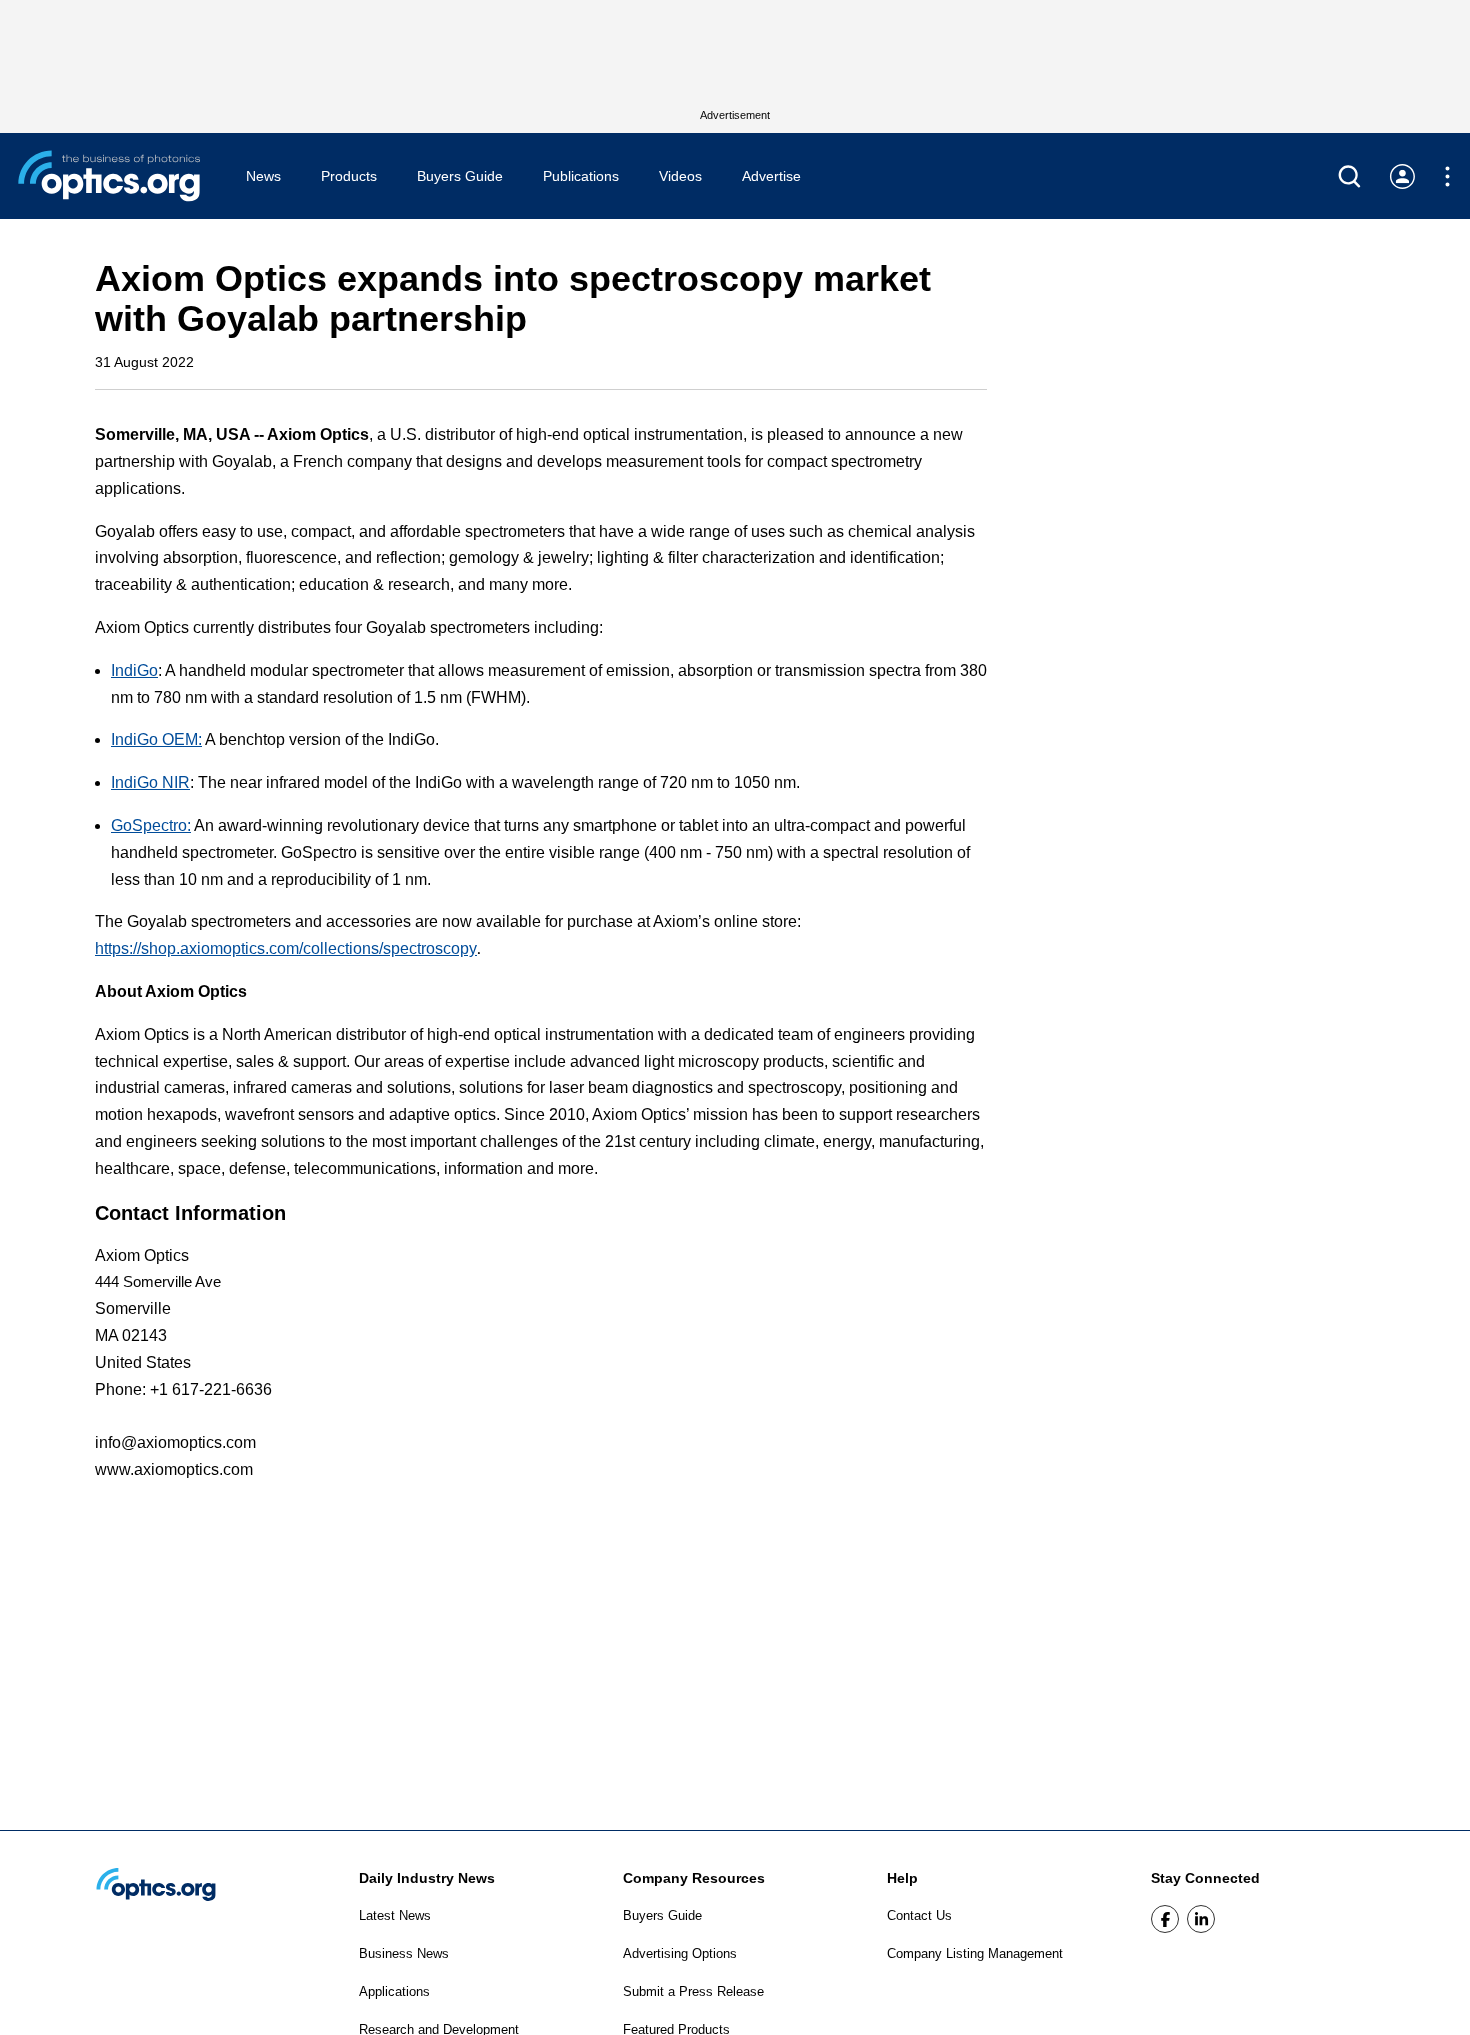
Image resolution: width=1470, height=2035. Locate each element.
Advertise (771, 176)
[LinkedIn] (1201, 1919)
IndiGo (134, 670)
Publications (581, 176)
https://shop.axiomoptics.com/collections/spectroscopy (286, 948)
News (263, 176)
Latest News (395, 1915)
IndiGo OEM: (156, 739)
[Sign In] (1402, 176)
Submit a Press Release (693, 1991)
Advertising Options (680, 1953)
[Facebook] (1165, 1919)
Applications (394, 1991)
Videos (680, 176)
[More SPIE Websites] (1447, 176)
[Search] (1349, 176)
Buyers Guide (460, 176)
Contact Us (919, 1915)
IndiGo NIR (150, 782)
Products (349, 176)
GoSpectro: (151, 825)
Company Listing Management (975, 1953)
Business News (404, 1953)
